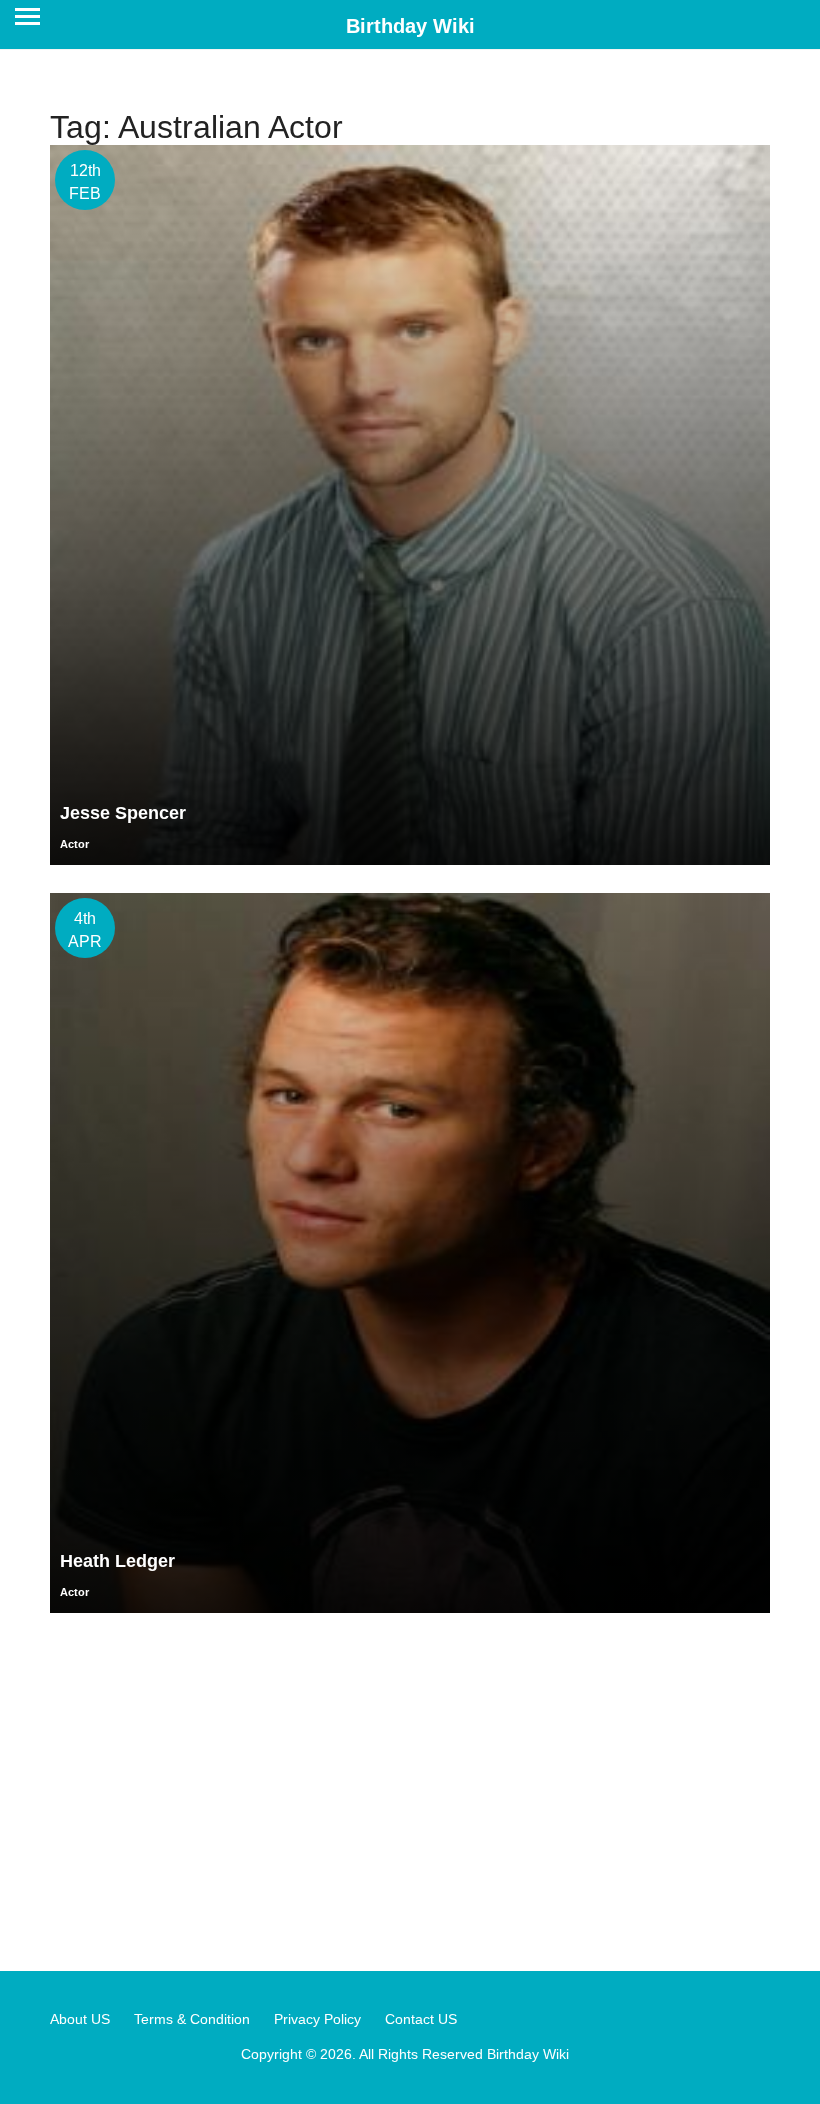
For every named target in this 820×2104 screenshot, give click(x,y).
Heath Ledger (117, 1561)
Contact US (421, 2019)
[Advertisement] (410, 1791)
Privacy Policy (317, 2019)
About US (80, 2019)
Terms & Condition (192, 2019)
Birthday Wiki (410, 26)
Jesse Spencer (123, 813)
